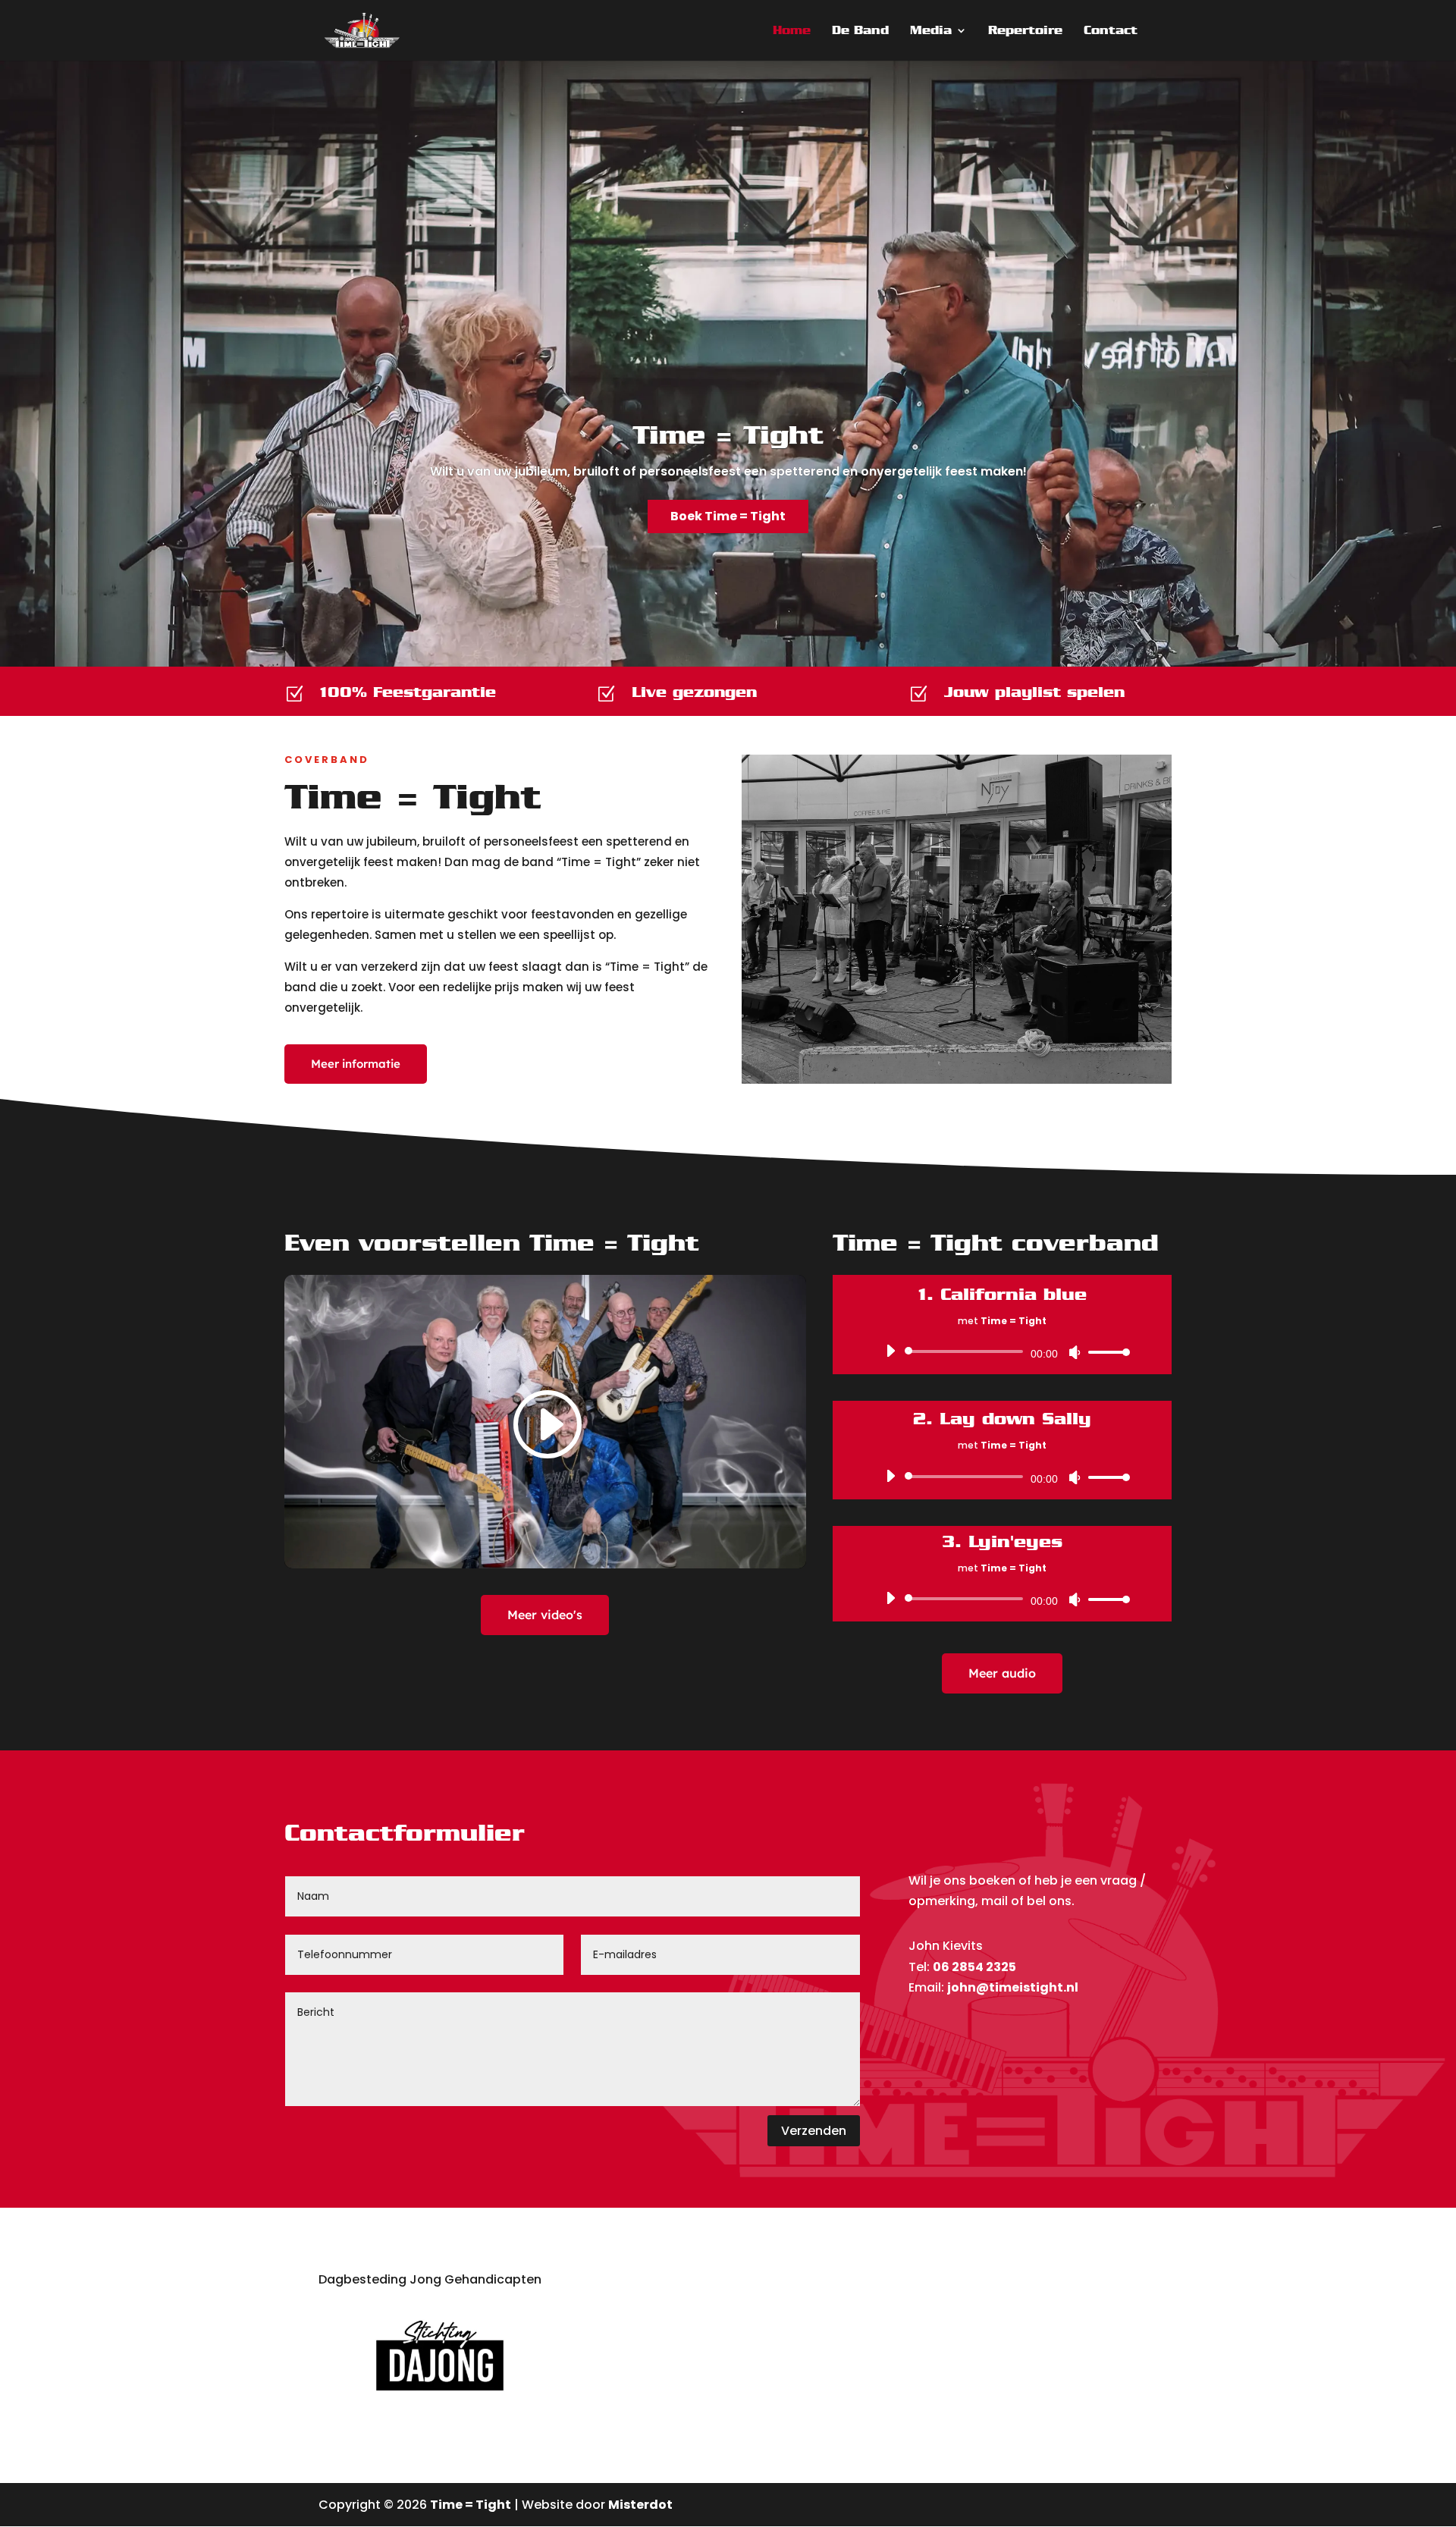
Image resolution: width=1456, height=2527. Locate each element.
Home (792, 31)
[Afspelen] (890, 1351)
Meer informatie (356, 1064)
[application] (1002, 1351)
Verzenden (814, 2131)
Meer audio (1002, 1673)
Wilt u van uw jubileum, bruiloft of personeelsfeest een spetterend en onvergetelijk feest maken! (728, 471)
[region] (728, 363)
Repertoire (1025, 31)
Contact (1111, 31)
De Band (860, 31)
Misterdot (640, 2505)
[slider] (1105, 1352)
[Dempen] (1075, 1352)
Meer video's (545, 1615)
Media (931, 31)
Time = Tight (728, 435)
